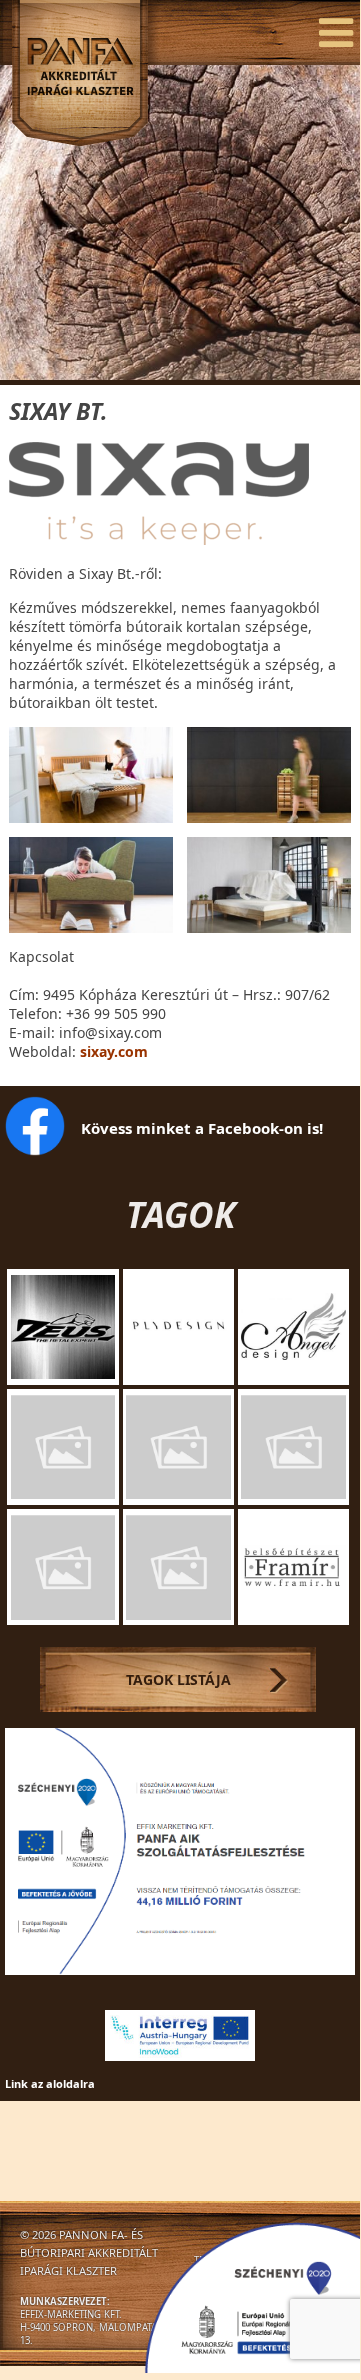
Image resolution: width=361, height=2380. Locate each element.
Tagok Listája (178, 1679)
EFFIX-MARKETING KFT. (71, 2314)
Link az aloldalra (50, 2083)
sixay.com (114, 1051)
